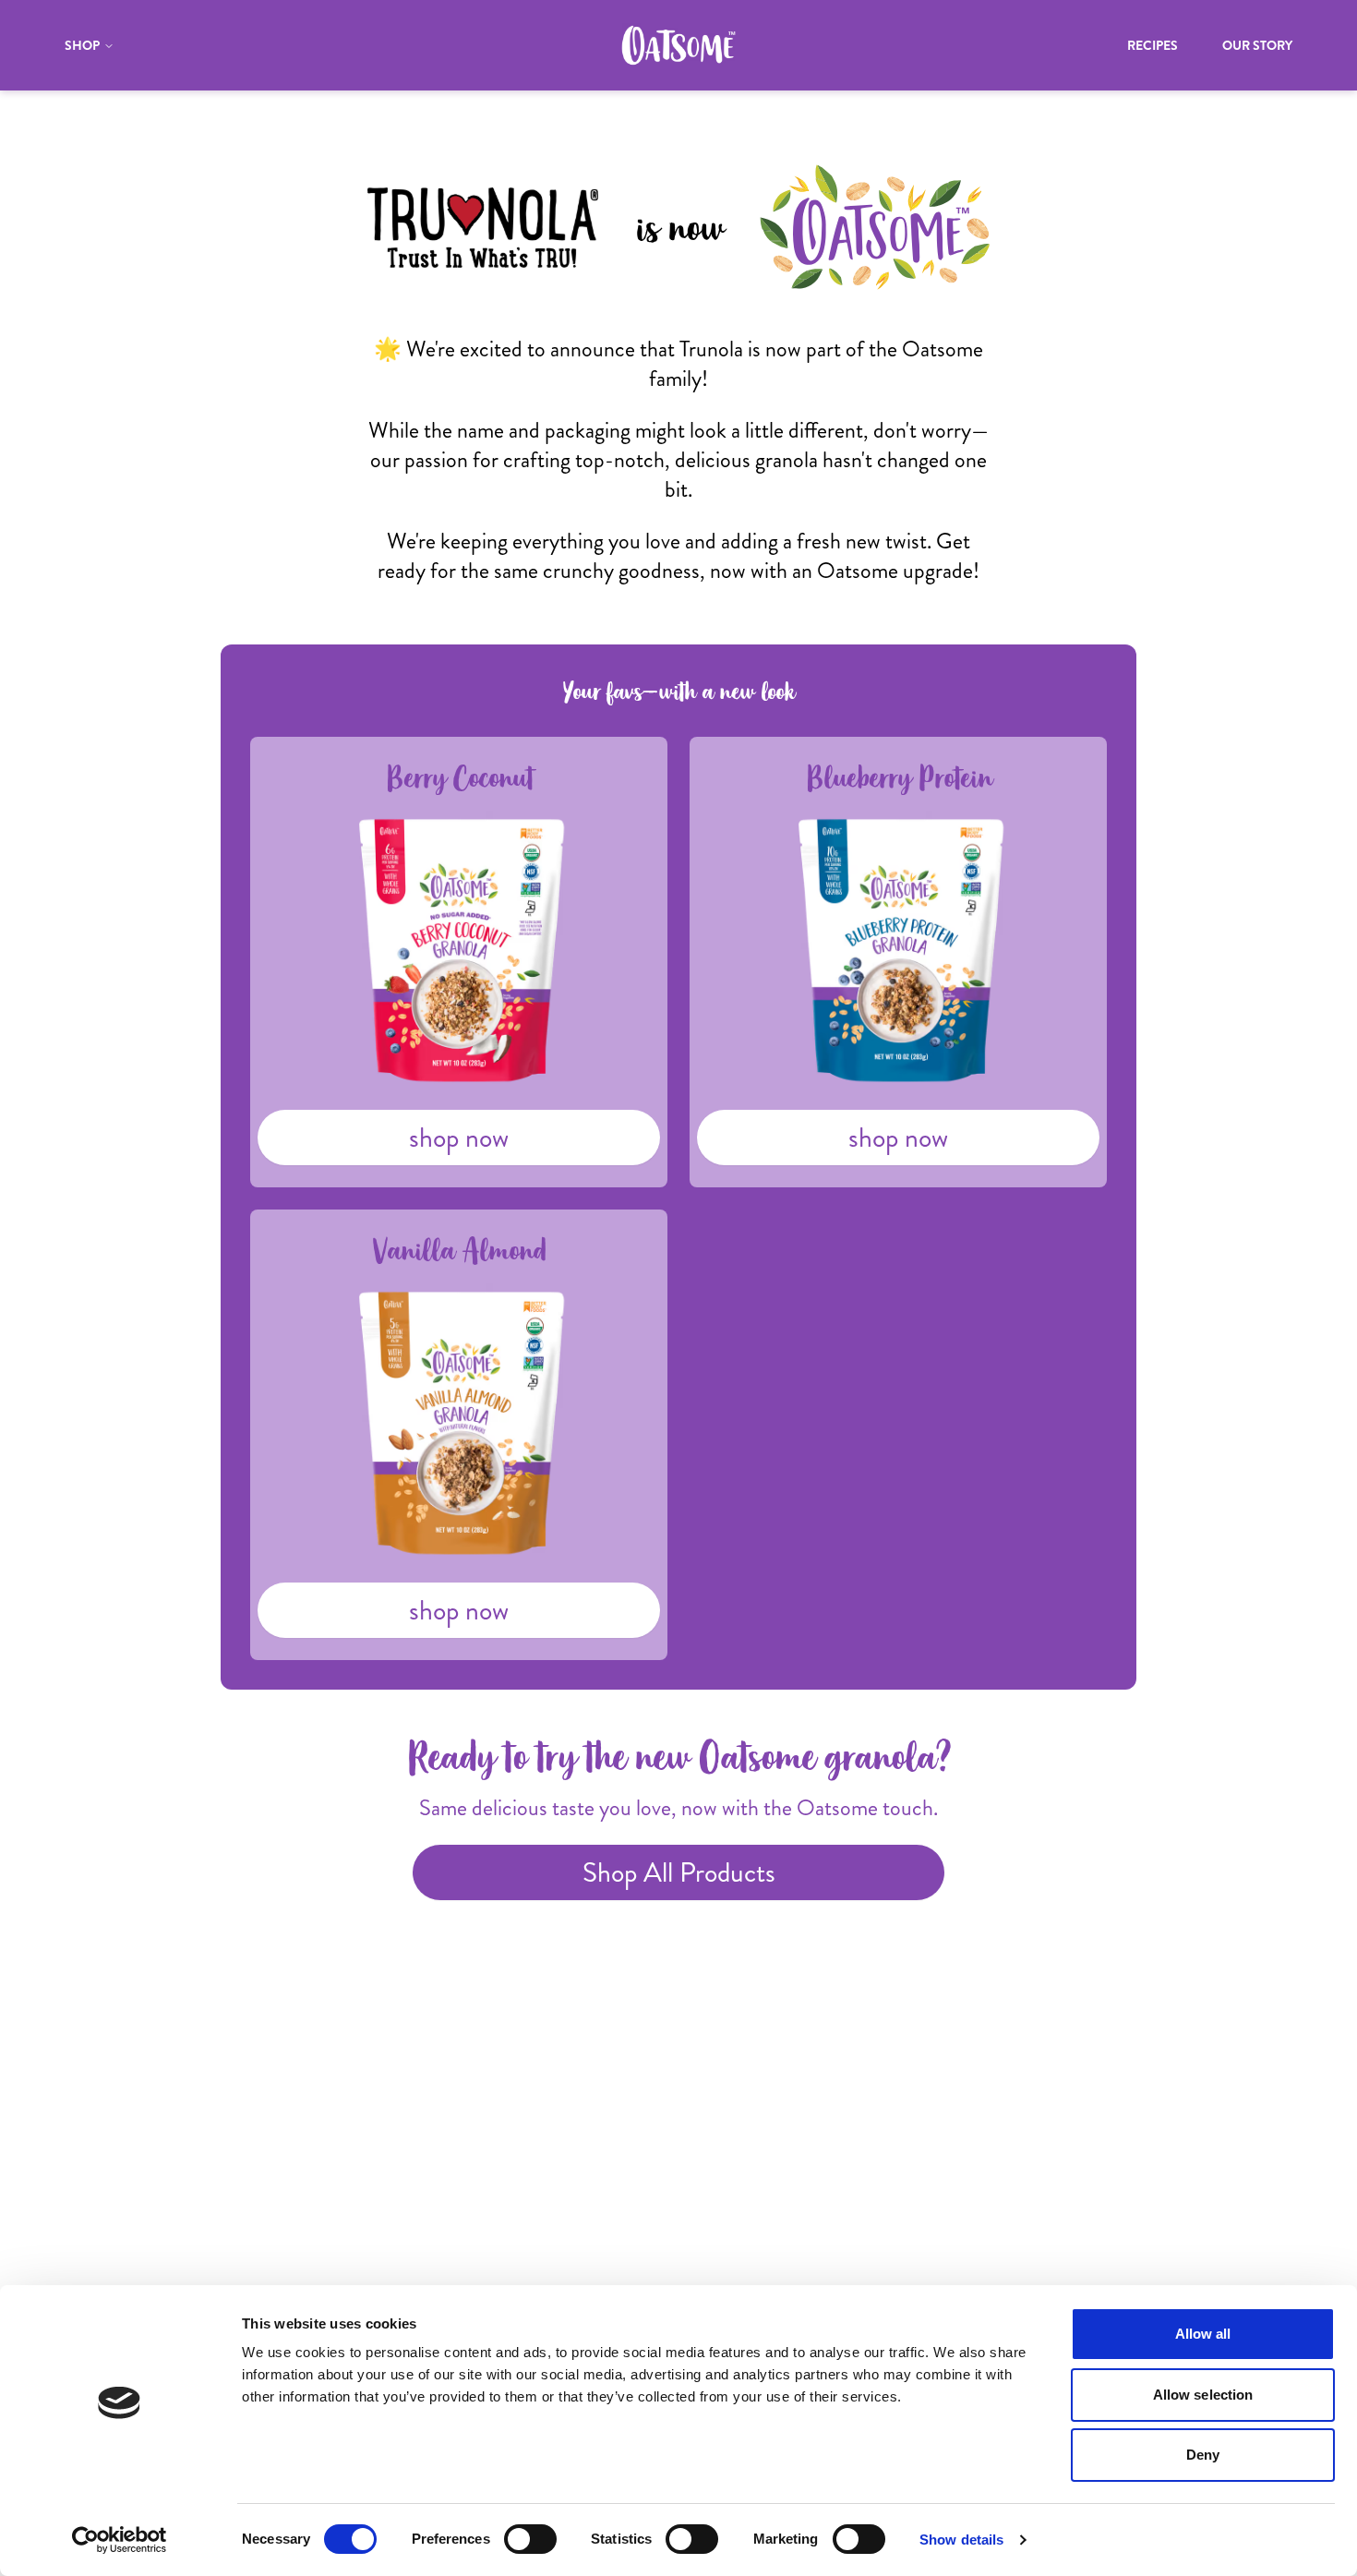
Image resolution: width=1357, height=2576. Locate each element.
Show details (961, 2540)
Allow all (1203, 2334)
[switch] (530, 2539)
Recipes (1153, 45)
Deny (1203, 2455)
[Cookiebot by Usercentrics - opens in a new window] (120, 2540)
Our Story (1257, 45)
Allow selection (1203, 2395)
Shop (82, 45)
